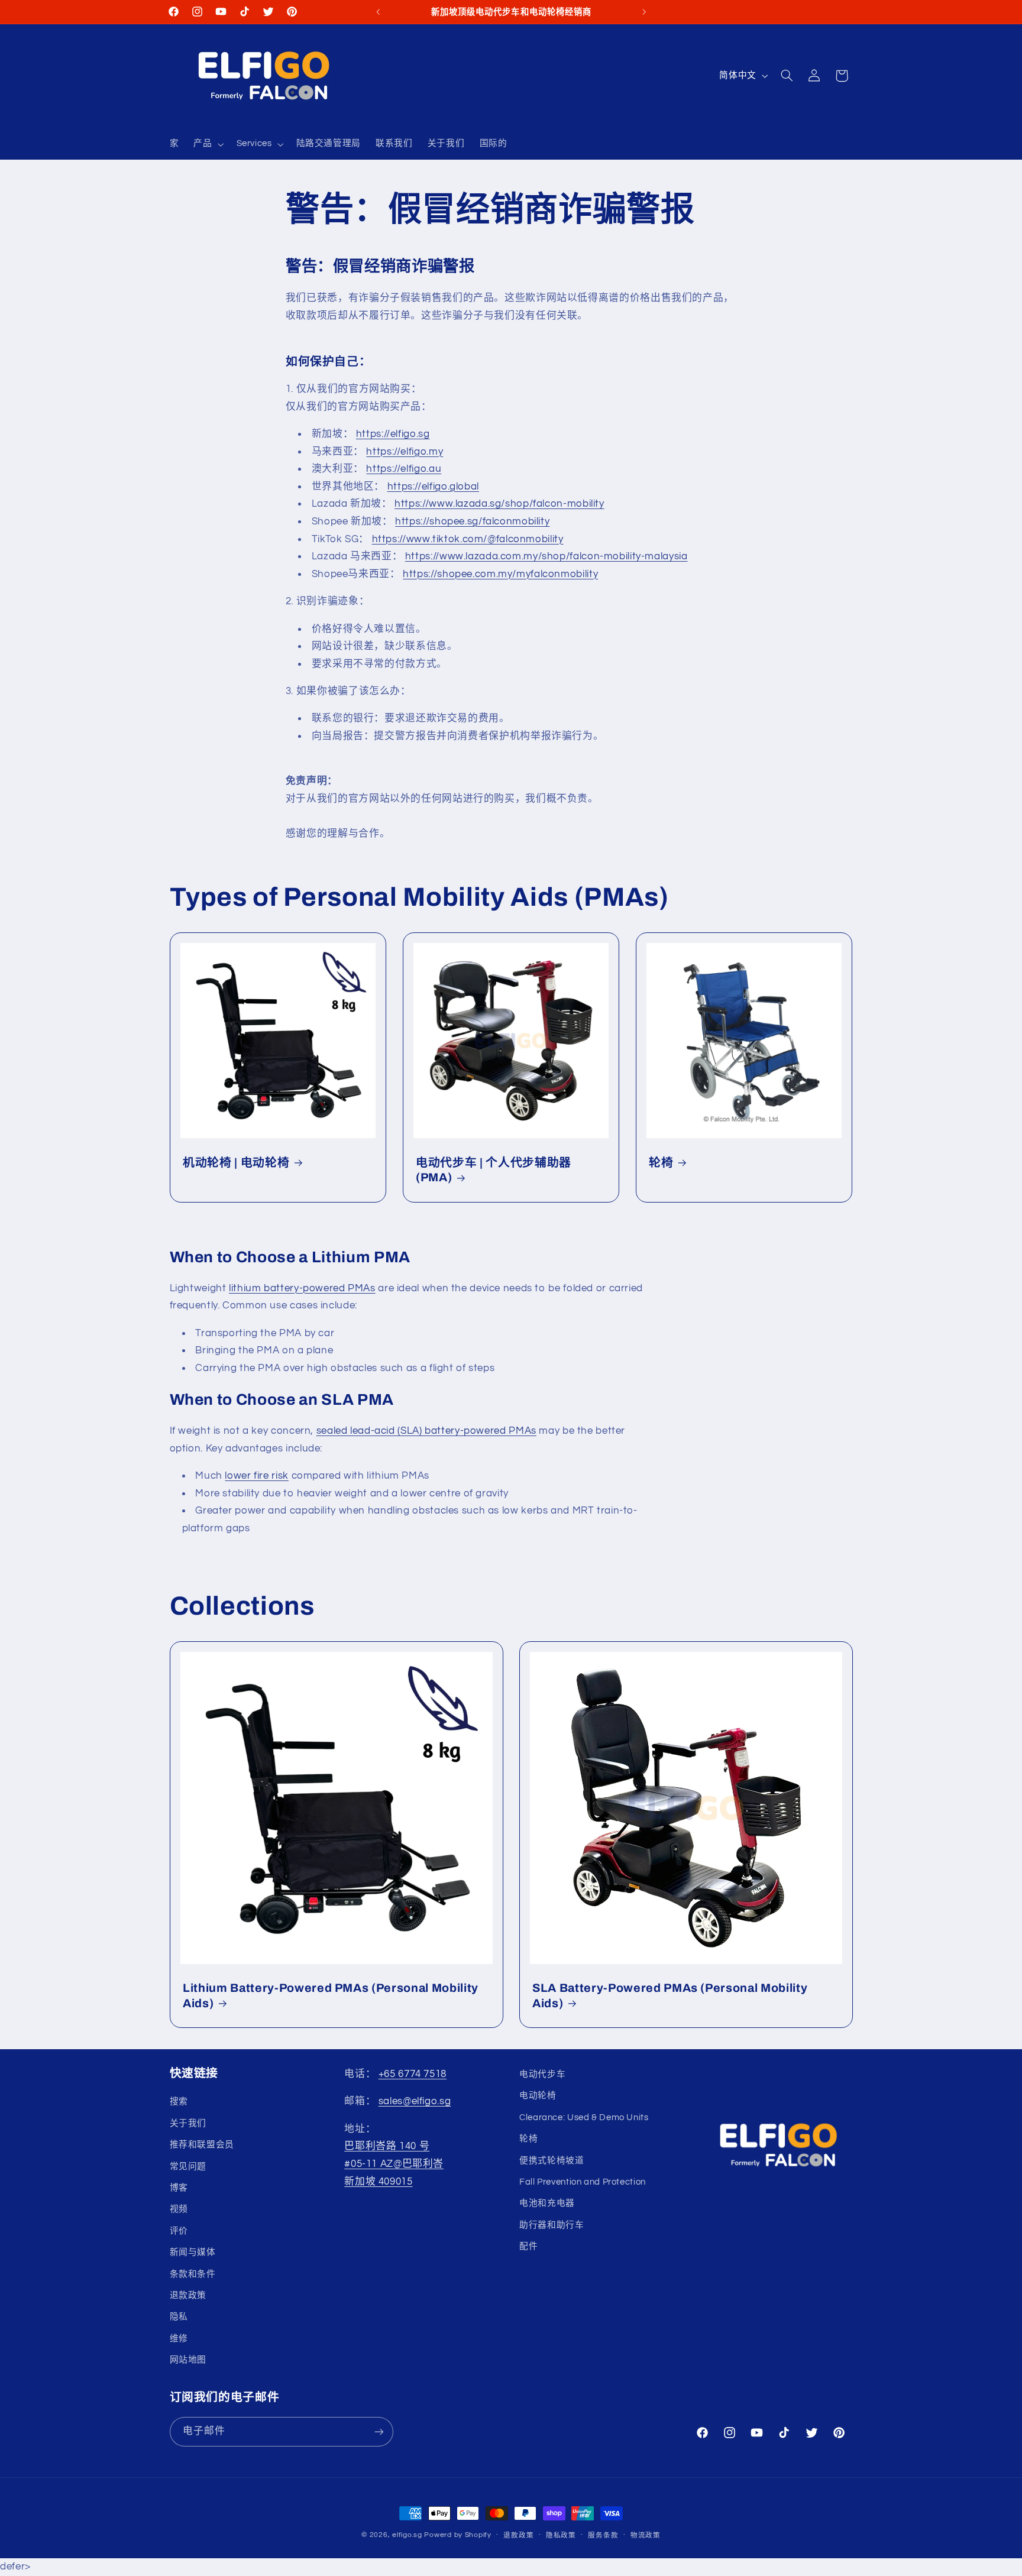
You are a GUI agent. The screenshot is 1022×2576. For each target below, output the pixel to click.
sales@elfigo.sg (415, 2102)
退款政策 (188, 2295)
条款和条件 (193, 2274)
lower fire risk (256, 1476)
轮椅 (661, 1163)
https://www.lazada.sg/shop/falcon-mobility (499, 504)
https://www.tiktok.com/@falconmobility (468, 539)
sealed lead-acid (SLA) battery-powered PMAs (426, 1431)
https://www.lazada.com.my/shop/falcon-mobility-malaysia (546, 556)
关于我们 (188, 2123)
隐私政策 (561, 2536)
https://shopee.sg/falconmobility (472, 521)
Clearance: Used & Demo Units (584, 2117)
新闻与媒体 (193, 2253)
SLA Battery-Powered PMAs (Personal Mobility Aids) (670, 1995)
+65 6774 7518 (413, 2074)
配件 (528, 2247)
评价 (179, 2231)
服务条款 (603, 2536)
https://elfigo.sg (393, 433)
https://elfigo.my (405, 451)
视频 (179, 2210)
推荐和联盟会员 (202, 2145)
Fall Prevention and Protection (583, 2182)
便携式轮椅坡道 (552, 2161)
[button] (208, 144)
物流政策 (646, 2536)
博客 (179, 2188)
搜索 (179, 2102)
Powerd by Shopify (458, 2535)
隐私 (179, 2317)
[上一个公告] (378, 12)
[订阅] (379, 2432)
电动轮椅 (538, 2096)
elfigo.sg (407, 2535)
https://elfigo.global (433, 486)
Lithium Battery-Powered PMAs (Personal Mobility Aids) (331, 1995)
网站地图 (188, 2360)
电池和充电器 (547, 2204)
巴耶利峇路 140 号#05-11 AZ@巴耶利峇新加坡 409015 (394, 2164)
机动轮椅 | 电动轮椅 (236, 1163)
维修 (179, 2339)
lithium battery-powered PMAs (302, 1288)
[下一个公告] (644, 12)
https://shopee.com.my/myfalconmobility (500, 573)
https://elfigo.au (404, 469)
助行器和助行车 (552, 2225)
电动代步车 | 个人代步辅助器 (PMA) (494, 1170)
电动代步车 (542, 2074)
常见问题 (188, 2167)
